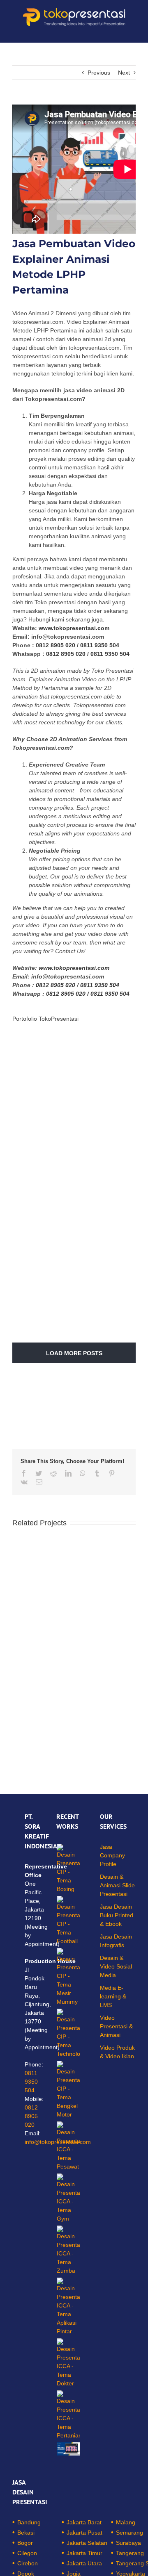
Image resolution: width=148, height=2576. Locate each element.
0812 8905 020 (55, 645)
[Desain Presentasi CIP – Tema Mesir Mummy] (69, 1977)
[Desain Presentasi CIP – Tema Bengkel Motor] (69, 2090)
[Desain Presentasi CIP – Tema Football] (69, 1921)
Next (124, 73)
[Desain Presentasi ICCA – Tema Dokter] (69, 2363)
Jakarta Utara (84, 2563)
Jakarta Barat (84, 2522)
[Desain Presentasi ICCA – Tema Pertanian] (69, 2415)
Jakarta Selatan (87, 2543)
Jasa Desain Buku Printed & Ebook (117, 1915)
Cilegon (27, 2553)
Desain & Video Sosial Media (116, 1966)
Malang (126, 2522)
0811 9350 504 (100, 645)
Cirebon (28, 2563)
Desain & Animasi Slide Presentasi (117, 1885)
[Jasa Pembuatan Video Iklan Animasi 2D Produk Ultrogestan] (69, 2449)
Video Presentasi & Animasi (116, 2026)
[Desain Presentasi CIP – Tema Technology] (69, 2033)
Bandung (29, 2522)
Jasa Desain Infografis (116, 1941)
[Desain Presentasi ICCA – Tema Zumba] (69, 2250)
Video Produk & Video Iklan (117, 2052)
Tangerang (130, 2553)
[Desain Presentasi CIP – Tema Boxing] (69, 1869)
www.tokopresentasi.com (74, 628)
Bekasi (26, 2533)
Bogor (25, 2543)
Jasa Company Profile (112, 1855)
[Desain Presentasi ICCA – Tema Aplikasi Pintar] (69, 2307)
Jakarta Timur (84, 2553)
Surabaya (128, 2543)
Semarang (129, 2533)
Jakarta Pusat (84, 2533)
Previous (99, 73)
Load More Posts (74, 1353)
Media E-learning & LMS (113, 1996)
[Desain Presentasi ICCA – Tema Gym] (69, 2198)
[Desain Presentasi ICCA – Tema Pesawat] (69, 2146)
